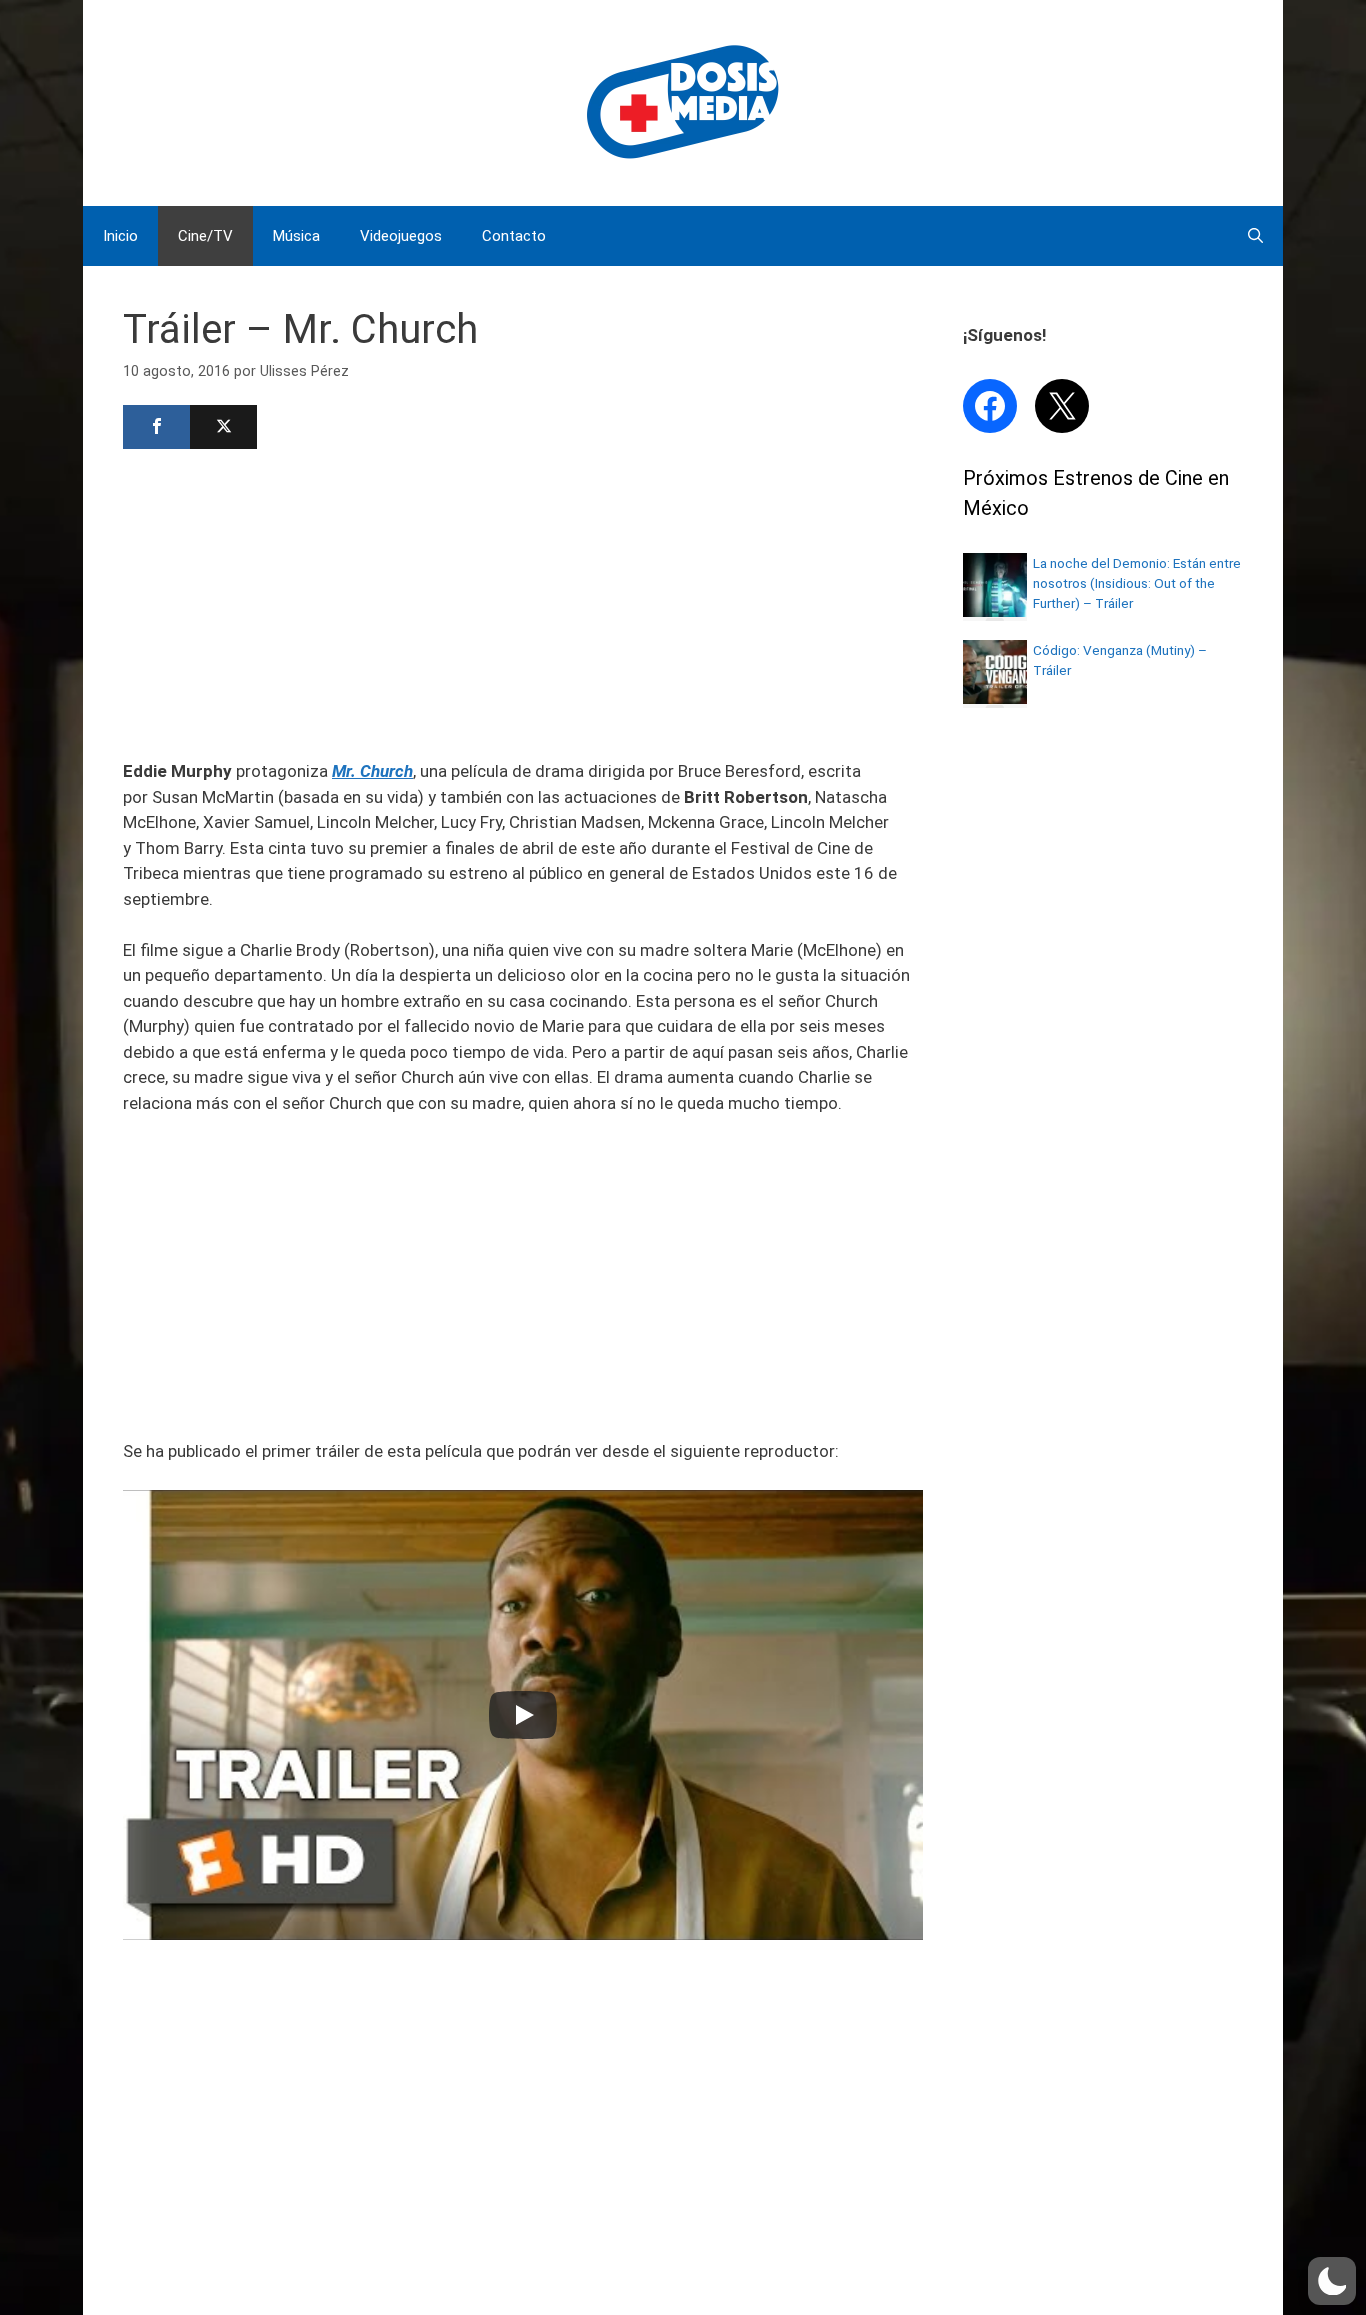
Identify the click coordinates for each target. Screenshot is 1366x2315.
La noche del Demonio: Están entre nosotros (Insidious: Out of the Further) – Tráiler (1137, 583)
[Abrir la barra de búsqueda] (1255, 236)
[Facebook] (156, 427)
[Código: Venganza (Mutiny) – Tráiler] (995, 698)
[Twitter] (223, 427)
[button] (1332, 2281)
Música (296, 236)
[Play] (523, 1715)
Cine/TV (205, 236)
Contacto (514, 236)
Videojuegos (401, 236)
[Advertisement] (523, 602)
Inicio (120, 236)
